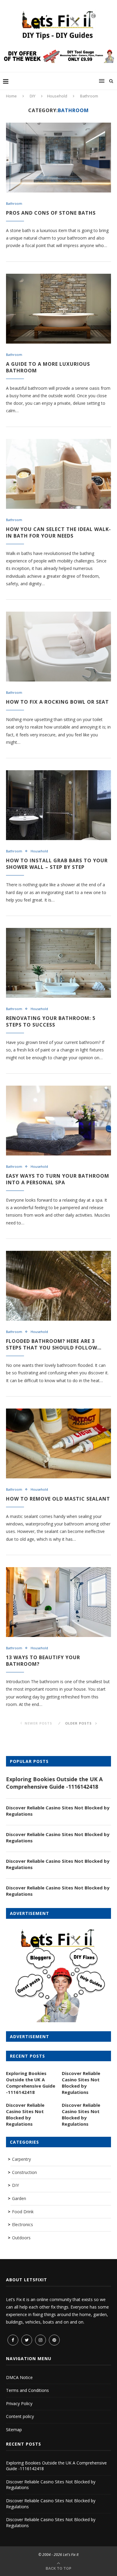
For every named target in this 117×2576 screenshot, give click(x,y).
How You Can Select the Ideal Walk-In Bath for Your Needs (58, 532)
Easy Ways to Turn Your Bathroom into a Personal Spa (58, 1179)
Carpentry (21, 2159)
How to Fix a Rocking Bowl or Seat (57, 702)
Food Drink (23, 2212)
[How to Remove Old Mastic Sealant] (58, 1443)
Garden (19, 2198)
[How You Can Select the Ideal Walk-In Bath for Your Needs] (58, 474)
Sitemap (14, 2430)
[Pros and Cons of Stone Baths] (58, 158)
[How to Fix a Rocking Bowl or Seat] (58, 647)
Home (11, 96)
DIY (33, 96)
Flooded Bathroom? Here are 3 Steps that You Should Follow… (54, 1344)
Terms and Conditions (27, 2390)
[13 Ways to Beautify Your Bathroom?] (58, 1602)
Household (57, 96)
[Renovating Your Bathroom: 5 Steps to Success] (58, 963)
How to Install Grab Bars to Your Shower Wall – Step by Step (57, 864)
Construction (24, 2172)
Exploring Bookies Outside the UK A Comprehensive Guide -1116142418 (54, 1783)
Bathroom (14, 203)
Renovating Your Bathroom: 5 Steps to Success (51, 1021)
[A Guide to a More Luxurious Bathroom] (58, 309)
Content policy (20, 2416)
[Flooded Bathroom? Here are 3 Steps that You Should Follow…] (58, 1286)
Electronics (22, 2224)
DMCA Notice (19, 2377)
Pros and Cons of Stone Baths (51, 213)
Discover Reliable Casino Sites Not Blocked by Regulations (58, 1811)
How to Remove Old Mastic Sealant (58, 1499)
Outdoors (21, 2238)
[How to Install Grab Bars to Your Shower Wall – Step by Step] (58, 805)
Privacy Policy (19, 2403)
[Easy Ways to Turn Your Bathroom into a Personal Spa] (58, 1121)
